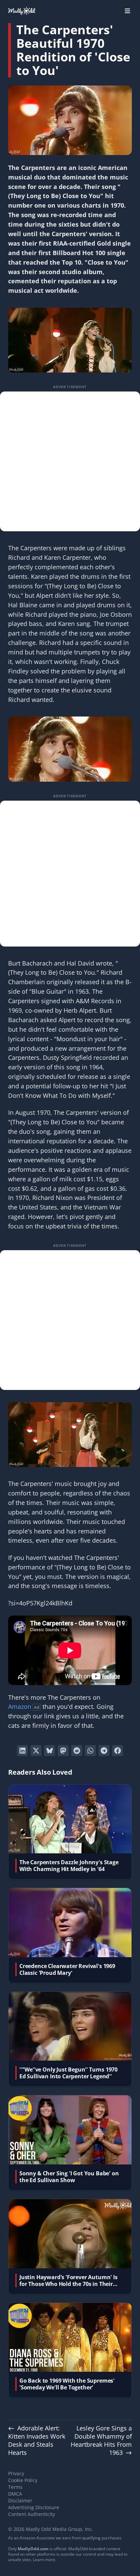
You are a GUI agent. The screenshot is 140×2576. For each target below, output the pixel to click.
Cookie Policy (23, 2480)
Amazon (20, 1706)
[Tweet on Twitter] (36, 1751)
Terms (15, 2487)
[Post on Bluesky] (50, 1751)
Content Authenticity (32, 2514)
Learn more (44, 2560)
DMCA (15, 2494)
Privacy (16, 2473)
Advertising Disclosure (34, 2507)
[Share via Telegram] (104, 1751)
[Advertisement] (70, 461)
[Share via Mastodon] (63, 1751)
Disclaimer (20, 2501)
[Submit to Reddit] (77, 1751)
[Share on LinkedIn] (22, 1751)
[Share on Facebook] (118, 1751)
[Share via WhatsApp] (90, 1751)
